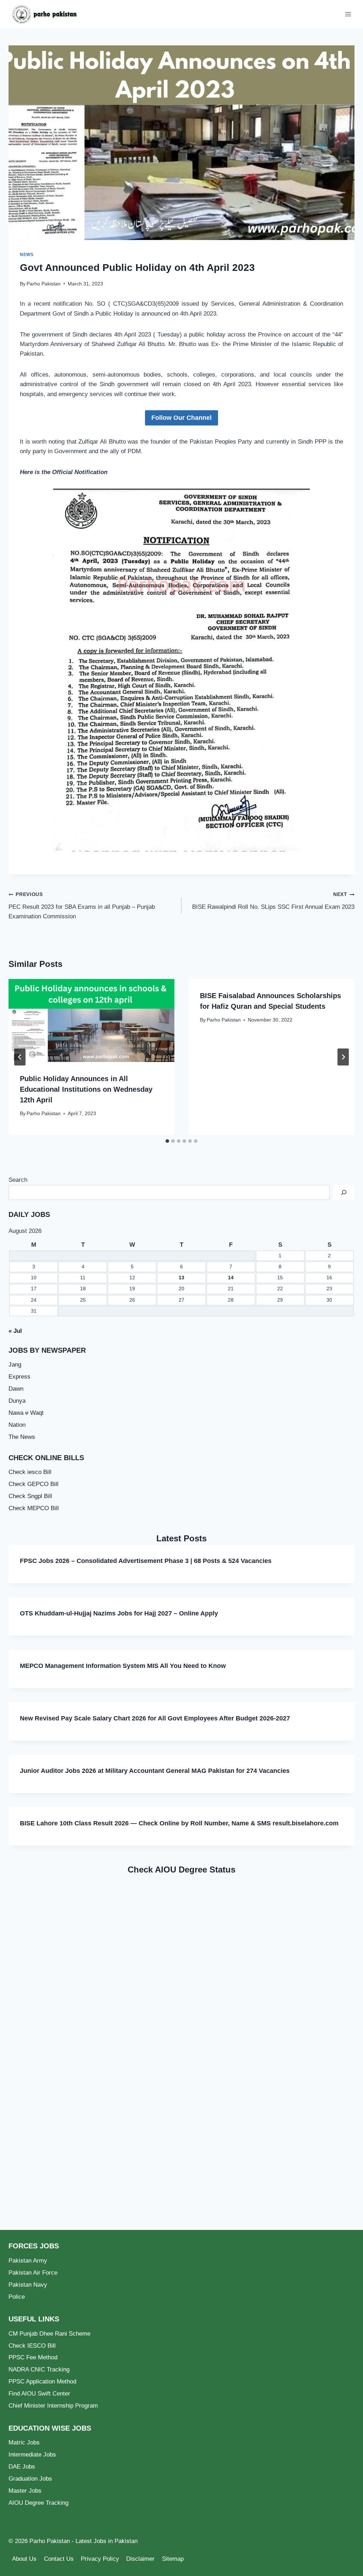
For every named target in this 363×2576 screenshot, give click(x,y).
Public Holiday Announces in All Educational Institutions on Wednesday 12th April (86, 1089)
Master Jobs (25, 2491)
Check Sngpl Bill (30, 1496)
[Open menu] (348, 14)
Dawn (16, 1389)
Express (19, 1377)
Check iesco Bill (30, 1472)
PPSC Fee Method (33, 2357)
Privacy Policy (100, 2559)
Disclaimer (140, 2559)
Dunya (17, 1401)
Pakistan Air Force (33, 2273)
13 (181, 1278)
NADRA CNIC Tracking (39, 2369)
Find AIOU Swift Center (39, 2394)
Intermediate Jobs (32, 2455)
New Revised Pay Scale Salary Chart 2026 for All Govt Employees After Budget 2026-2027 (155, 1718)
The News (22, 1437)
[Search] (344, 1193)
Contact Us (59, 2559)
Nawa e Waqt (26, 1413)
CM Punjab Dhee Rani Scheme (49, 2334)
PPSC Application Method (42, 2382)
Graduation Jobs (30, 2479)
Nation (17, 1425)
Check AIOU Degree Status (181, 1870)
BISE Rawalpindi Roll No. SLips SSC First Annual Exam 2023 (273, 901)
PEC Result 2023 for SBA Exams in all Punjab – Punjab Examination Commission (82, 906)
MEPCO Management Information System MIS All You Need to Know (123, 1666)
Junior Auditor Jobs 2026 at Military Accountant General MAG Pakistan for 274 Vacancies (155, 1771)
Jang (15, 1365)
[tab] (167, 1141)
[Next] (343, 1057)
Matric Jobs (24, 2443)
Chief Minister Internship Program (53, 2406)
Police (17, 2297)
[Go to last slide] (20, 1057)
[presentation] (91, 1020)
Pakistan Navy (28, 2285)
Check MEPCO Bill (34, 1508)
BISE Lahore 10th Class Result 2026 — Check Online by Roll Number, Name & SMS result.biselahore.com (179, 1823)
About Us (24, 2559)
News (27, 255)
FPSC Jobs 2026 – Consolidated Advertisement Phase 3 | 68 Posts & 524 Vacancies (146, 1561)
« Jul (15, 1331)
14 (231, 1278)
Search (18, 1180)
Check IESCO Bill (32, 2346)
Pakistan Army (28, 2261)
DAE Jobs (22, 2467)
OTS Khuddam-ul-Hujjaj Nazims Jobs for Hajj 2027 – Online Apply (119, 1613)
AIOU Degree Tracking (38, 2503)
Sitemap (173, 2559)
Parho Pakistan (44, 284)
